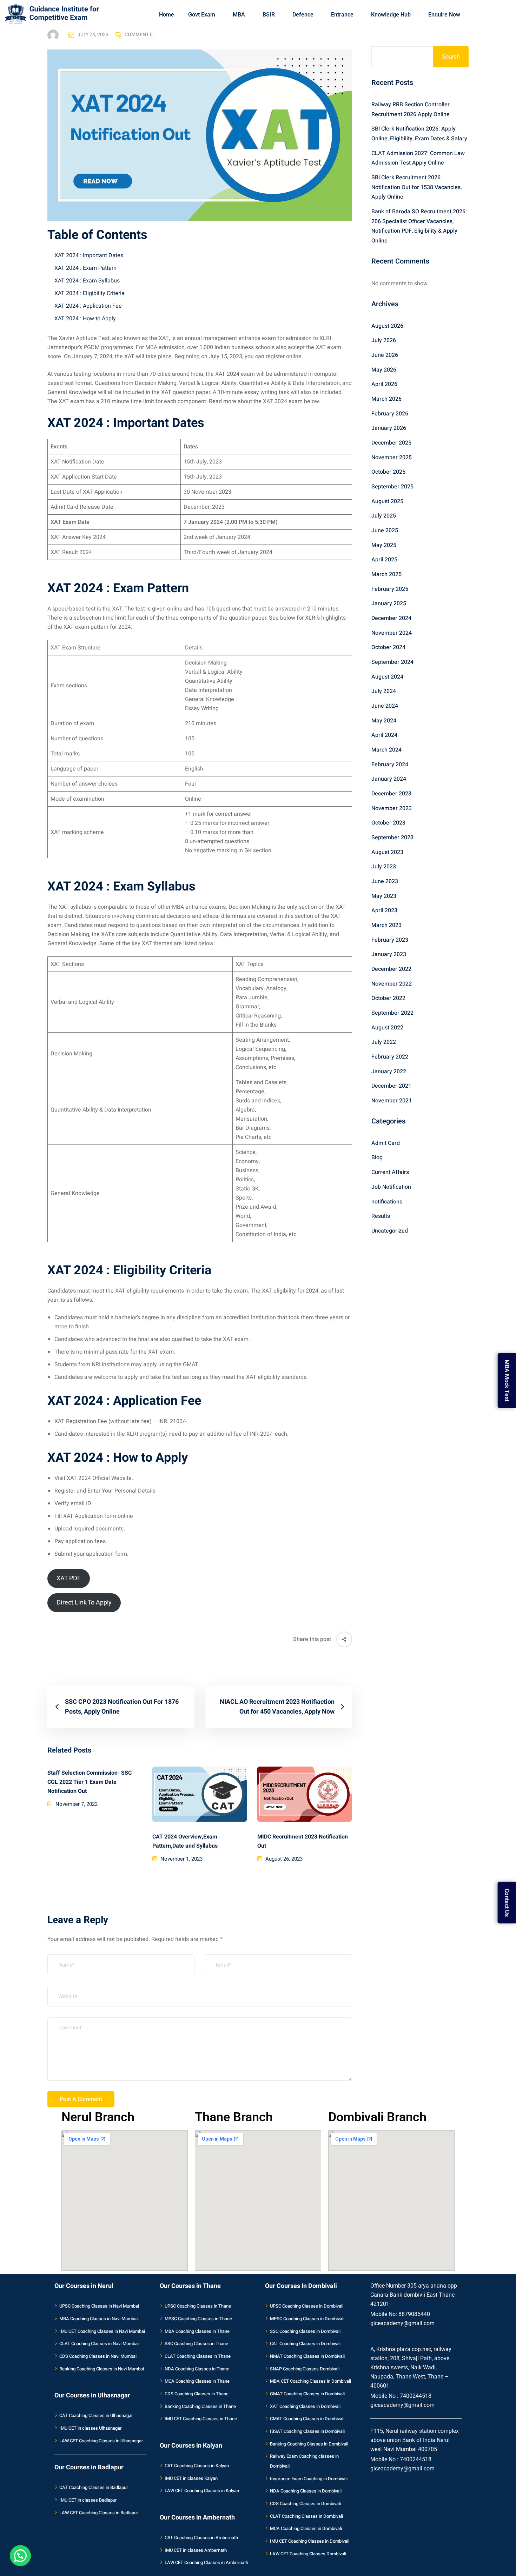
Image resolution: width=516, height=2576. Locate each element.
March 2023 (386, 925)
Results (381, 1216)
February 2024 (390, 765)
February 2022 (390, 1057)
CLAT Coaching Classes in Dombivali (306, 2516)
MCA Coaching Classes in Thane (197, 2381)
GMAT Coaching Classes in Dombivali (307, 2394)
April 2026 (384, 384)
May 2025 (384, 545)
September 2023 (392, 837)
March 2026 (386, 399)
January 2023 (389, 954)
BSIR (269, 15)
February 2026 (390, 414)
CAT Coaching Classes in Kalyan (197, 2466)
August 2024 (387, 677)
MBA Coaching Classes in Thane (197, 2331)
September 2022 (392, 1013)
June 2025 (385, 530)
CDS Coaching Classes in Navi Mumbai (98, 2356)
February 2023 (390, 940)
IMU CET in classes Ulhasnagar (91, 2428)
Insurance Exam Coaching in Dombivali (309, 2479)
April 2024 (384, 735)
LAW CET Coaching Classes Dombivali (308, 2554)
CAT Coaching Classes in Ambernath (201, 2538)
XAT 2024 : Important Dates (89, 255)
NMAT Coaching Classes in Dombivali (307, 2356)
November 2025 (392, 458)
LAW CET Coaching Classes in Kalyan (202, 2491)
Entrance (342, 15)
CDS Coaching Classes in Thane (197, 2394)
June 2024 (385, 706)
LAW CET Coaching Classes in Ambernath (206, 2562)
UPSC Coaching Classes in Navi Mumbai (99, 2306)
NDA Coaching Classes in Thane (197, 2369)
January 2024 (389, 779)
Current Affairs (390, 1172)
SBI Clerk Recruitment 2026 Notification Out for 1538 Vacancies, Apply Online (416, 187)
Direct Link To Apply (84, 1603)
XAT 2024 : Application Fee (88, 306)
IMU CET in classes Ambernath (196, 2550)
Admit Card (386, 1143)
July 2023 (384, 867)
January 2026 (389, 428)
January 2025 (389, 603)
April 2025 (384, 560)
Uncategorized (390, 1231)
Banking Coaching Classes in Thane (200, 2406)
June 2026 (385, 355)
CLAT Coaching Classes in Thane (198, 2356)
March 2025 (386, 574)
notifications (387, 1202)
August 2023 (387, 852)
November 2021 (392, 1101)
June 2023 (385, 881)
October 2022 (388, 998)
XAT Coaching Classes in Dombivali (305, 2406)
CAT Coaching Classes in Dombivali (305, 2344)
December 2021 (391, 1086)
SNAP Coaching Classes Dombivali (305, 2369)
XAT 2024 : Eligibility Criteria (90, 293)
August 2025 (387, 501)
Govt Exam (202, 15)
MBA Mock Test (507, 1379)
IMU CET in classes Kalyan (191, 2478)
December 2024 (391, 618)
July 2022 (384, 1042)
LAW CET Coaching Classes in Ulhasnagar (101, 2441)
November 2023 (392, 808)
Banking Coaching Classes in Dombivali (309, 2444)
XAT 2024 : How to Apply (85, 319)
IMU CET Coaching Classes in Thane (201, 2419)
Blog (377, 1157)
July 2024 (384, 691)
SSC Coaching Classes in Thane (196, 2344)
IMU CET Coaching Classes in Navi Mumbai (102, 2331)
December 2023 (391, 794)
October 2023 (388, 823)
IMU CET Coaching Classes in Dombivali (310, 2541)
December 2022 (391, 969)
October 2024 (388, 647)
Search (451, 57)
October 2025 (388, 472)
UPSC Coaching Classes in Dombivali (307, 2306)
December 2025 (391, 443)
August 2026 (387, 326)
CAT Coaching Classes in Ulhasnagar (96, 2415)
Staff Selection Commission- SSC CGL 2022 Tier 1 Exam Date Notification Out (90, 1782)
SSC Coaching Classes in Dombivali (305, 2331)
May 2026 (384, 370)
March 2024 (386, 750)
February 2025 (390, 589)
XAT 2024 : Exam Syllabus (87, 281)
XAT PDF (69, 1578)
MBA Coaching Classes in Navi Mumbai (98, 2319)
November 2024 (392, 633)
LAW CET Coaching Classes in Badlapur (99, 2513)
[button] (20, 2556)
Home (167, 15)
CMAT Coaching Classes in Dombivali (307, 2419)
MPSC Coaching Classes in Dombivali (307, 2319)
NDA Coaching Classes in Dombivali (306, 2491)
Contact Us (507, 1902)
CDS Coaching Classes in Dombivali (305, 2504)
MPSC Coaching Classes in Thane (198, 2319)
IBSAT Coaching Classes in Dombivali (307, 2431)
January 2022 (389, 1072)
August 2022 (387, 1028)
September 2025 (392, 487)
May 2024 (384, 721)
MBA (239, 15)
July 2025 (384, 516)
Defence (303, 15)
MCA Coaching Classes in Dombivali (306, 2528)
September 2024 (392, 662)
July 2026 (384, 340)
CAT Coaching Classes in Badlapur (94, 2487)
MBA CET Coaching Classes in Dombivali (310, 2381)
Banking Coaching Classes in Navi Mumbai (102, 2369)
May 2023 (384, 896)
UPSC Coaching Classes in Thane (198, 2306)
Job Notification (391, 1187)
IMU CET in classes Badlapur (88, 2500)
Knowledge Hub (391, 15)
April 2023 (384, 910)
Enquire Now (444, 15)
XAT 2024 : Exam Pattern (85, 268)
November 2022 (392, 984)
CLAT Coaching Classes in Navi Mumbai (99, 2344)
